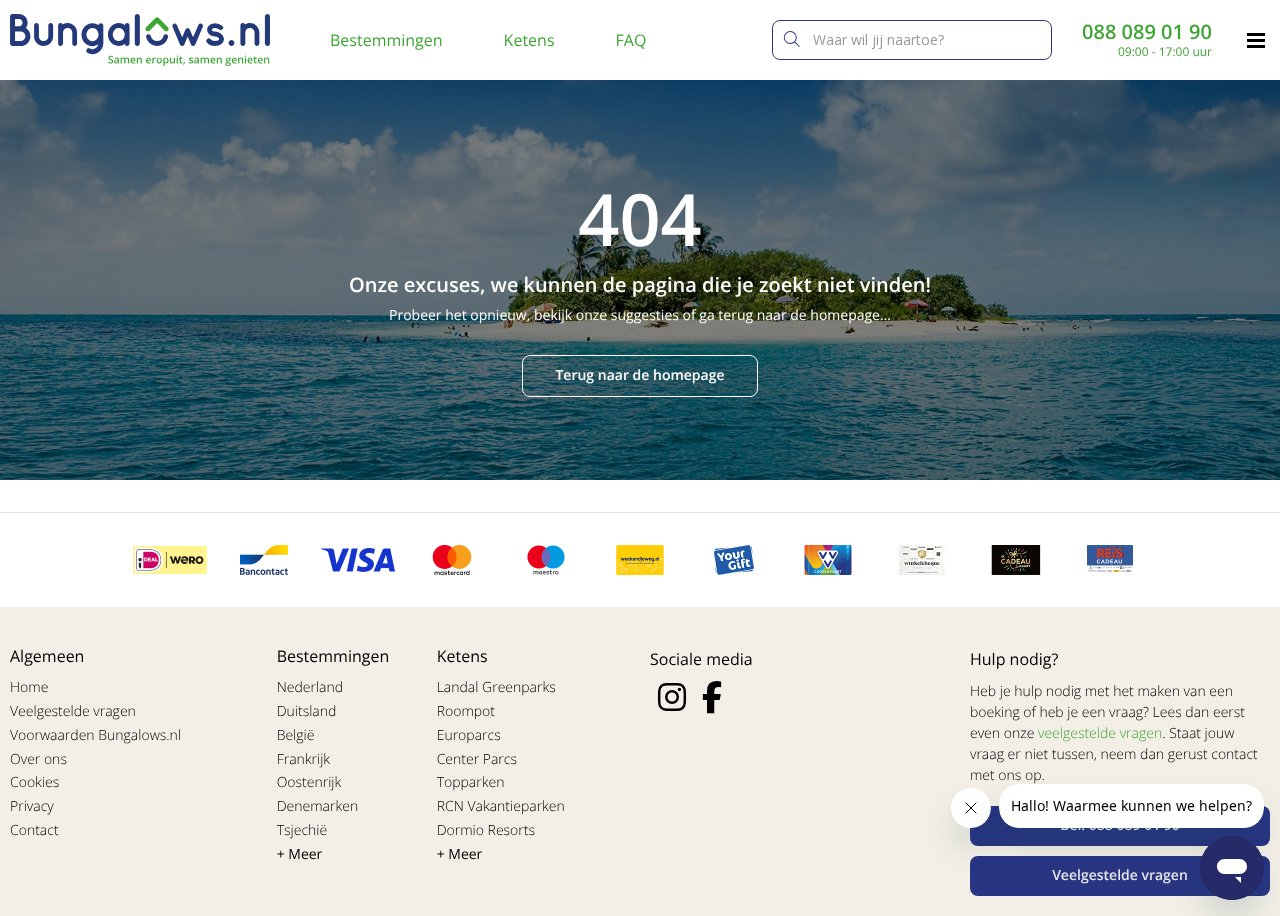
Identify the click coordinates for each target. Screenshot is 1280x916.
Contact (34, 830)
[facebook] (712, 697)
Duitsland (307, 711)
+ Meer (300, 854)
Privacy (32, 806)
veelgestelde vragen (1100, 733)
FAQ (631, 40)
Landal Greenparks (496, 687)
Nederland (310, 687)
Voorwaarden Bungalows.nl (95, 735)
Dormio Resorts (486, 830)
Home (29, 687)
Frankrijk (304, 759)
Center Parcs (477, 759)
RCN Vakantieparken (501, 806)
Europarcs (469, 735)
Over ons (38, 759)
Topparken (471, 782)
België (296, 735)
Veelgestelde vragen (73, 711)
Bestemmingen (386, 40)
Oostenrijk (309, 782)
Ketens (529, 40)
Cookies (34, 782)
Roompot (466, 711)
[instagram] (672, 697)
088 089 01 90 (1147, 32)
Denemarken (318, 806)
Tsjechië (302, 830)
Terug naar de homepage (639, 375)
